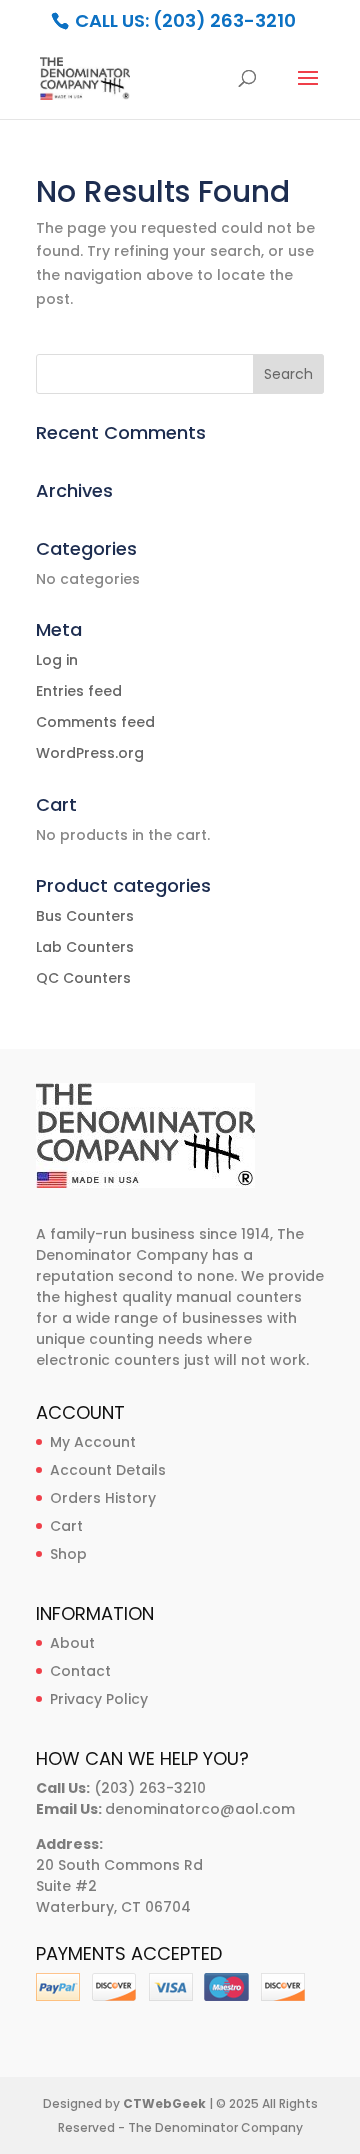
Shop (68, 1554)
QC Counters (83, 978)
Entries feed (79, 691)
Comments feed (95, 722)
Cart (66, 1526)
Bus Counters (85, 916)
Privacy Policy (99, 1699)
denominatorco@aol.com (200, 1809)
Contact (80, 1671)
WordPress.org (90, 753)
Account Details (108, 1470)
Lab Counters (85, 947)
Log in (57, 660)
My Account (93, 1442)
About (72, 1643)
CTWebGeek (164, 2103)
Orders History (103, 1498)
